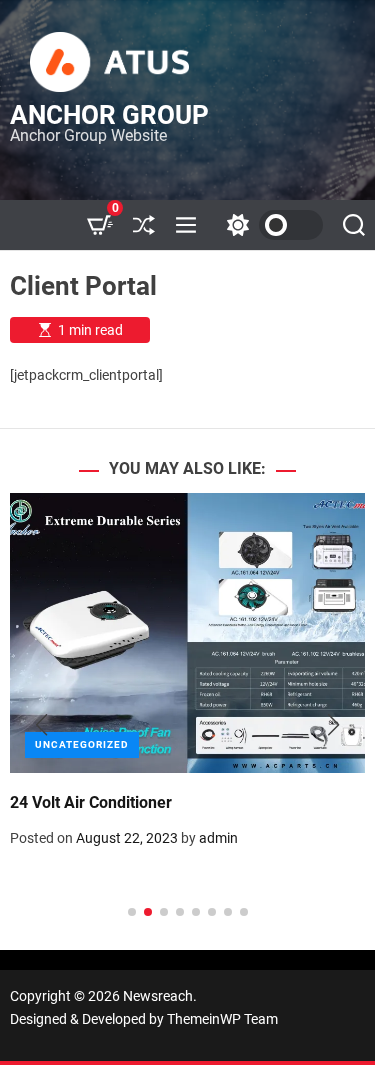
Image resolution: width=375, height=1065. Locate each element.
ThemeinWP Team (222, 1019)
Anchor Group (109, 115)
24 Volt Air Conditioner (91, 802)
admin (218, 838)
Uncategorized (82, 744)
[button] (41, 725)
